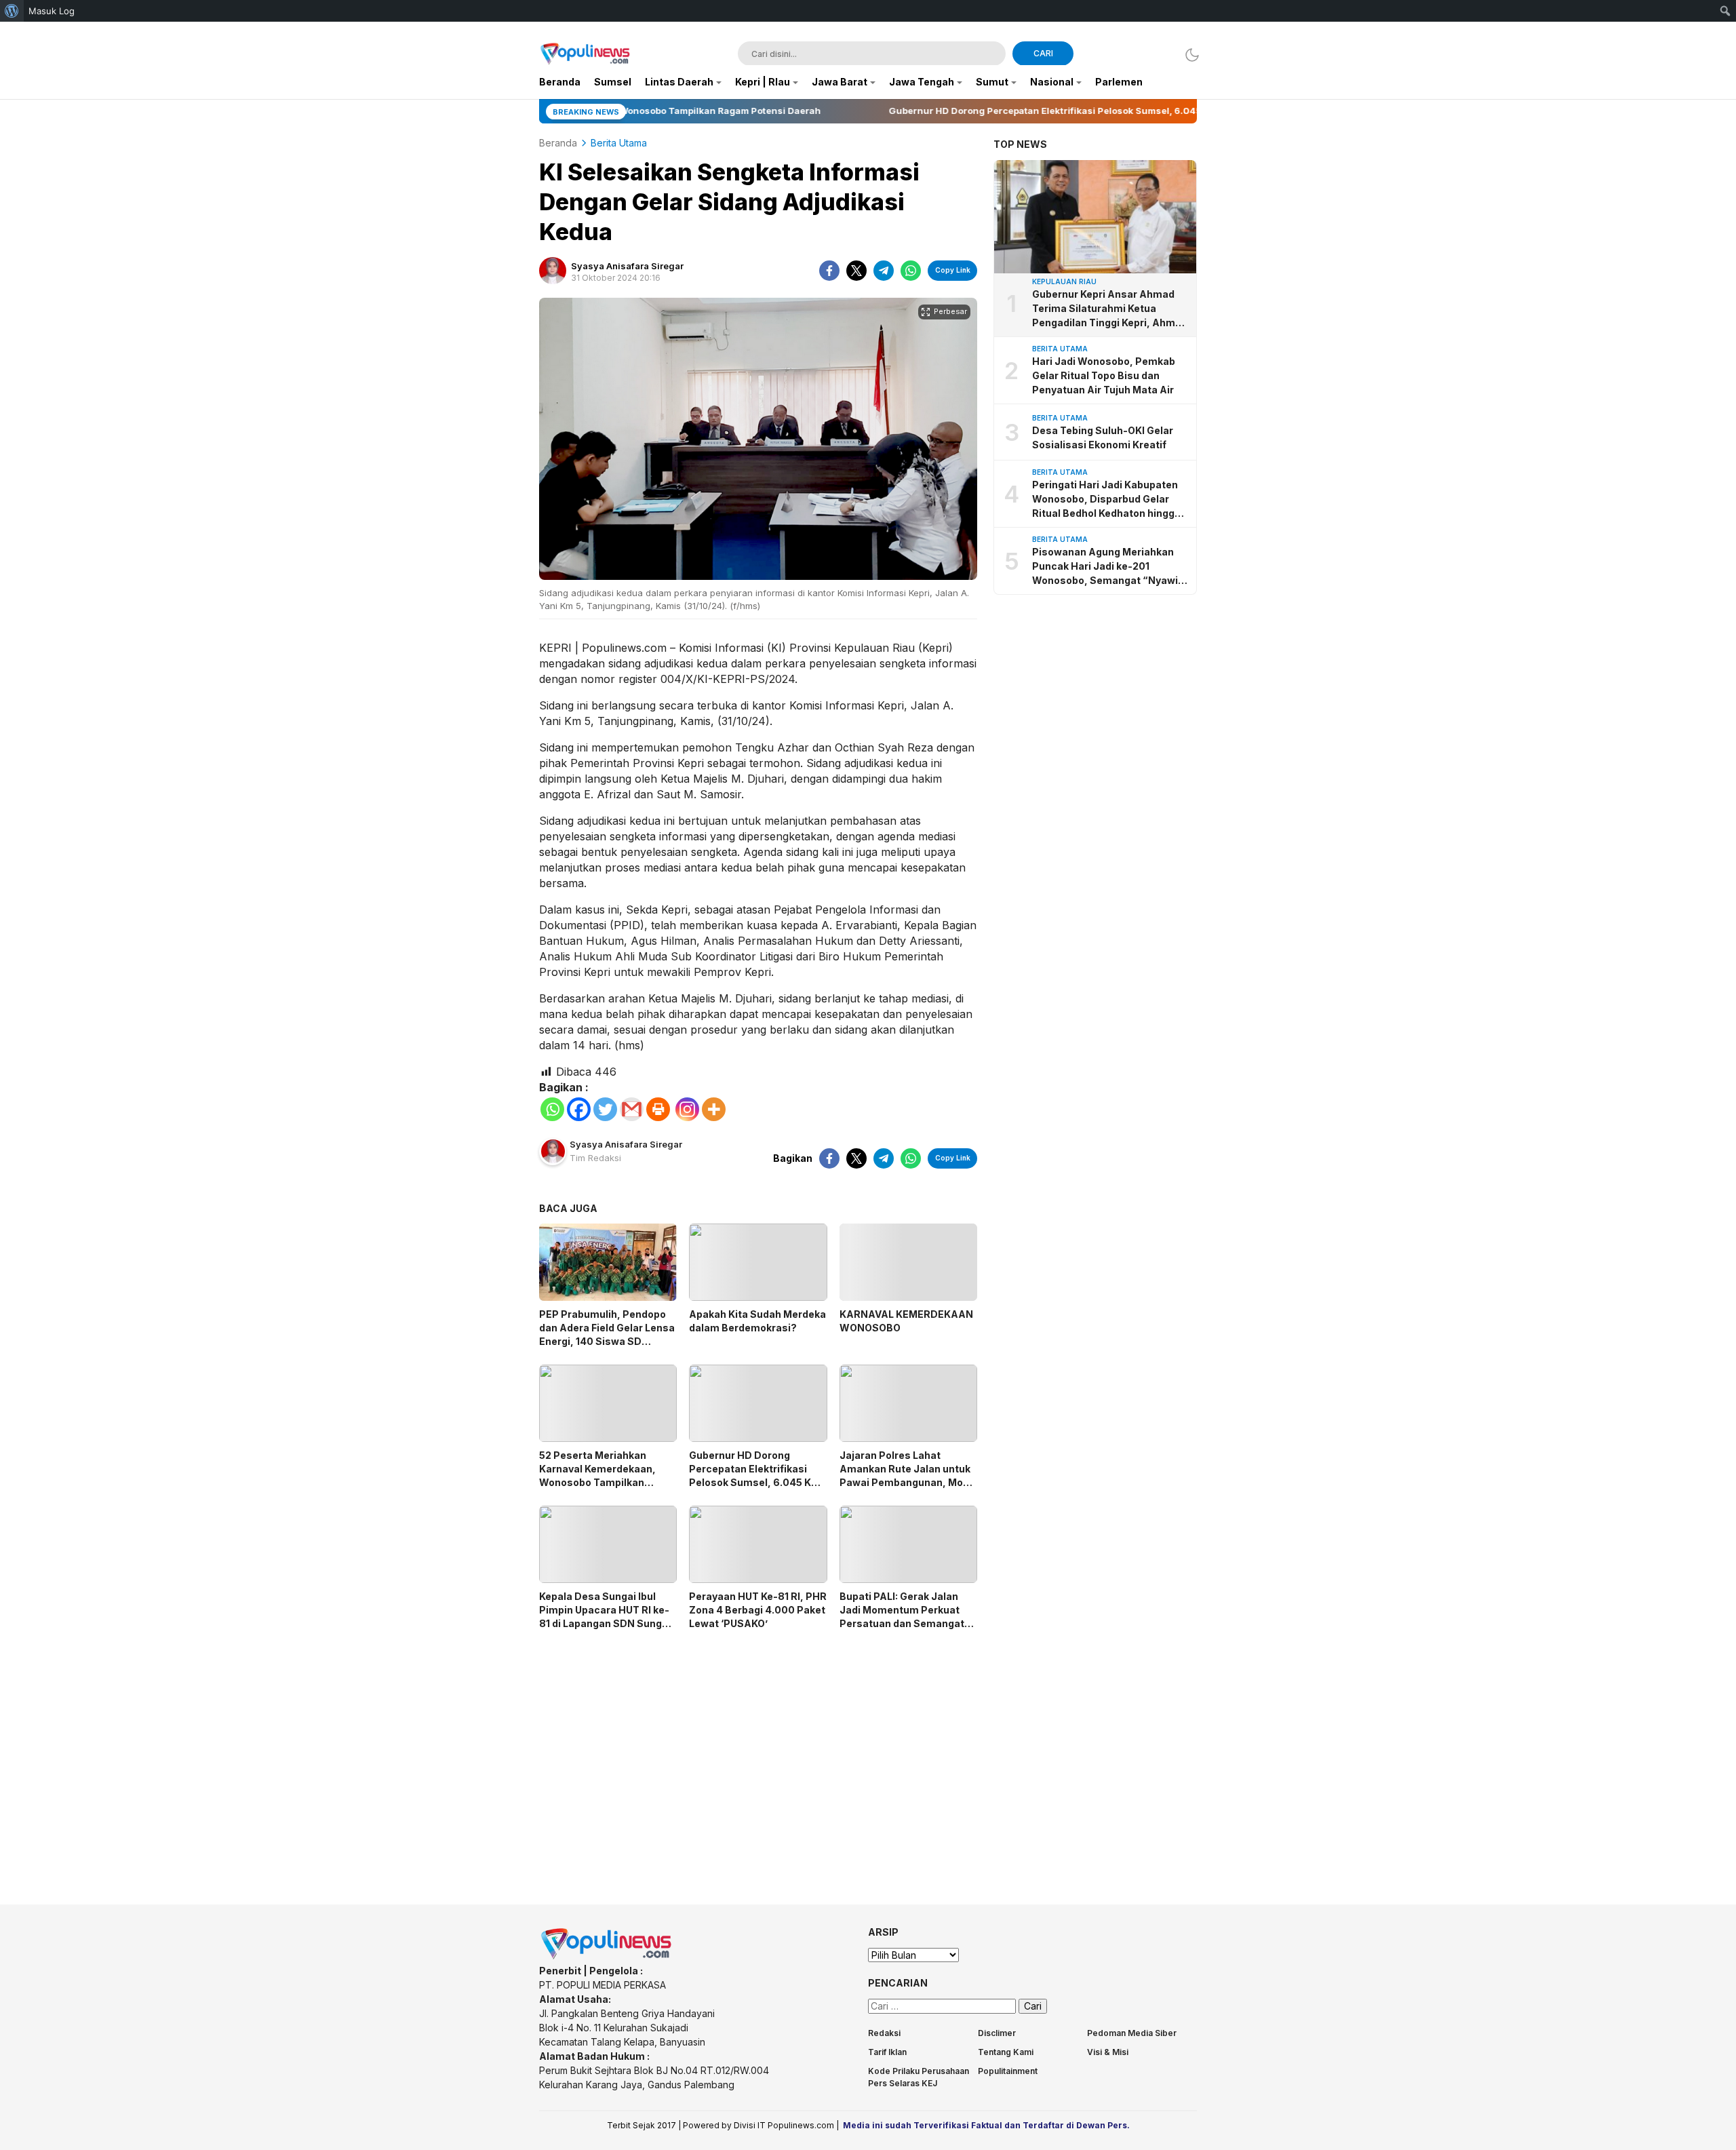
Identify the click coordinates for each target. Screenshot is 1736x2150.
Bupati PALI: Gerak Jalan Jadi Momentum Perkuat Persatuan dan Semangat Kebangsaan (902, 1617)
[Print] (658, 1109)
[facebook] (829, 271)
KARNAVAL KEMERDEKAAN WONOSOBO (906, 1321)
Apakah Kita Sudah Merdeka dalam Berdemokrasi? (757, 1321)
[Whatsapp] (552, 1109)
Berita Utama (619, 143)
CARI (1043, 53)
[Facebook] (579, 1109)
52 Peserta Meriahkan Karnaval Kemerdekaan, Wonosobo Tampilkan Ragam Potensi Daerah (597, 1475)
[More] (714, 1109)
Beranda (558, 143)
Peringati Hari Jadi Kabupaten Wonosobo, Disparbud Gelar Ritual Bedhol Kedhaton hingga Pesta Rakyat (1106, 500)
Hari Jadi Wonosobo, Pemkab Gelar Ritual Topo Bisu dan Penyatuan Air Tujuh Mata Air (1104, 375)
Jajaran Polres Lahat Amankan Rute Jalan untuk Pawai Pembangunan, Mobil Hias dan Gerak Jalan (907, 1475)
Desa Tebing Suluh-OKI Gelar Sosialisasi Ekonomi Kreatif (1103, 437)
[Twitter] (605, 1109)
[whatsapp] (911, 271)
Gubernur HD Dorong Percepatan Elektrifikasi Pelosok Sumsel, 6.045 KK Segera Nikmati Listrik (753, 1475)
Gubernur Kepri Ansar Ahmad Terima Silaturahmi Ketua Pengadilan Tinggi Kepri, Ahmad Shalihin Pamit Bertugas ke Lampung (1110, 309)
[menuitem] (12, 11)
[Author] (553, 271)
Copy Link (953, 270)
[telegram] (884, 271)
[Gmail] (632, 1109)
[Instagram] (687, 1109)
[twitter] (856, 271)
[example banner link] (607, 1956)
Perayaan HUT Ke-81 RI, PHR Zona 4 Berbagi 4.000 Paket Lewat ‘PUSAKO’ (758, 1610)
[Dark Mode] (1188, 55)
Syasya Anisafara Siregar (627, 266)
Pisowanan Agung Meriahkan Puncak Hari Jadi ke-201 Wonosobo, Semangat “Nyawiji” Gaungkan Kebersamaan (1110, 567)
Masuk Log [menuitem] (52, 11)
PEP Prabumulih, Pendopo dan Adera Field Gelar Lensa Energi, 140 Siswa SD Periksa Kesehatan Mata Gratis (607, 1341)
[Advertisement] (758, 1755)
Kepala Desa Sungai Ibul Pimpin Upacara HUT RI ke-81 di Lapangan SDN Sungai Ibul (605, 1617)
